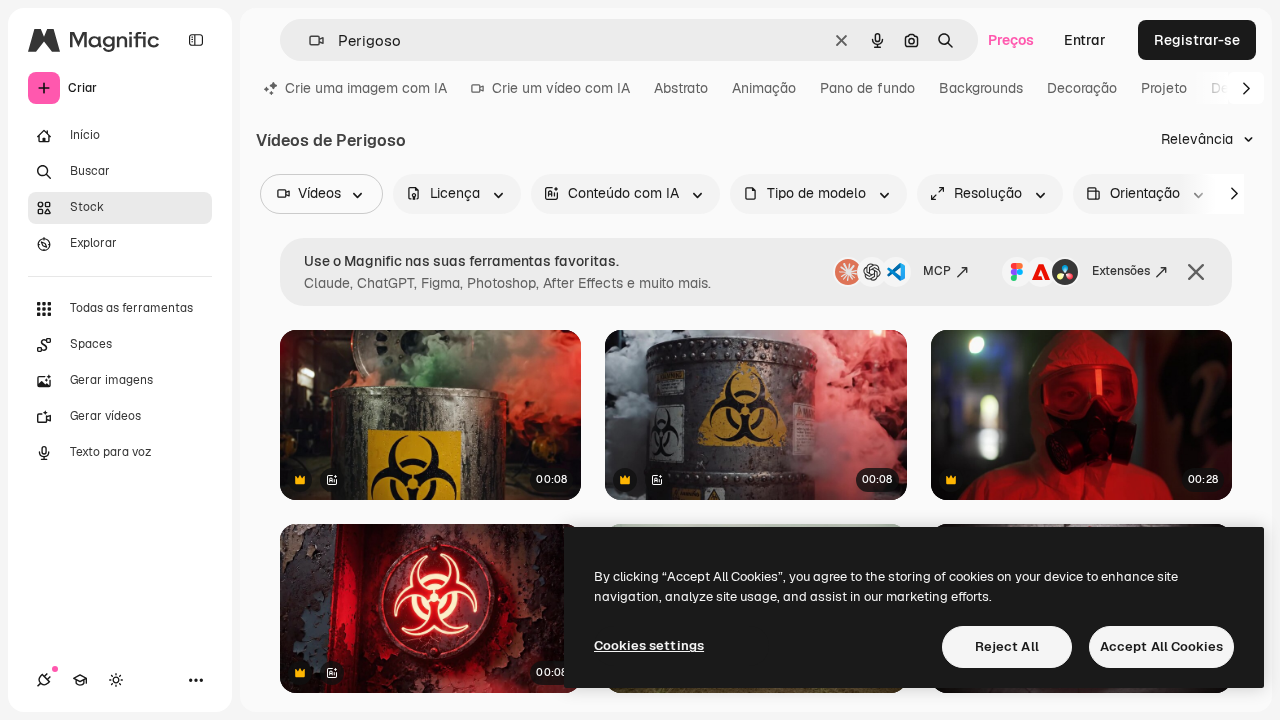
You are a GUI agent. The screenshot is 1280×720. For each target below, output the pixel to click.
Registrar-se (1197, 40)
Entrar (1085, 40)
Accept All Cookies (1161, 646)
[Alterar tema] (116, 680)
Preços (1011, 40)
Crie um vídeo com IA (561, 88)
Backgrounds (981, 88)
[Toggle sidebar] (196, 40)
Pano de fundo (867, 88)
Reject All (1007, 646)
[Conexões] (44, 680)
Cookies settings (649, 645)
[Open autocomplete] (308, 40)
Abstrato (681, 88)
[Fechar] (1196, 272)
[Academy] (80, 680)
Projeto (1164, 88)
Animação (764, 88)
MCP (937, 271)
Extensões (1121, 271)
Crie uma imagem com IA (366, 88)
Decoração (1082, 88)
